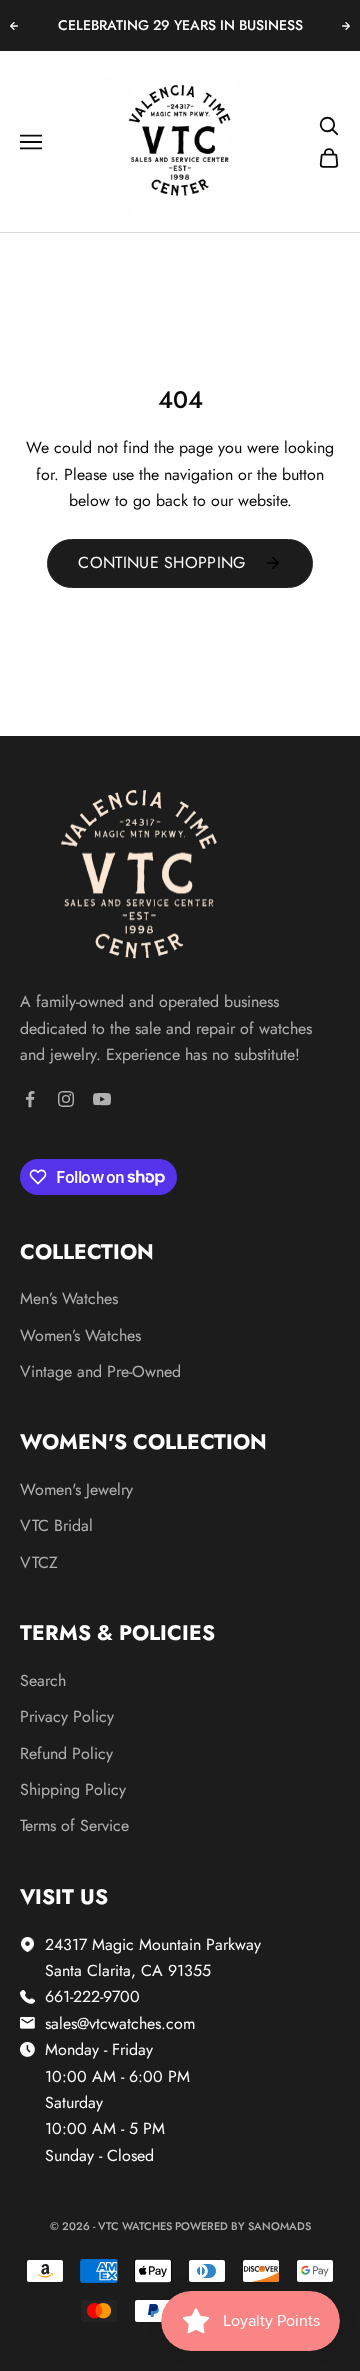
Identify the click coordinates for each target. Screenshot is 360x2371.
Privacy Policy (67, 1716)
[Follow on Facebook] (30, 1099)
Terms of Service (74, 1825)
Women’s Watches (80, 1335)
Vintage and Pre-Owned (100, 1371)
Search (43, 1680)
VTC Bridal (56, 1525)
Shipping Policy (73, 1789)
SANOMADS (279, 2226)
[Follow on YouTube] (102, 1099)
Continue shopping (161, 562)
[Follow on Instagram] (66, 1099)
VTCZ (39, 1562)
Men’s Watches (69, 1298)
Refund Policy (66, 1753)
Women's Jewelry (76, 1489)
